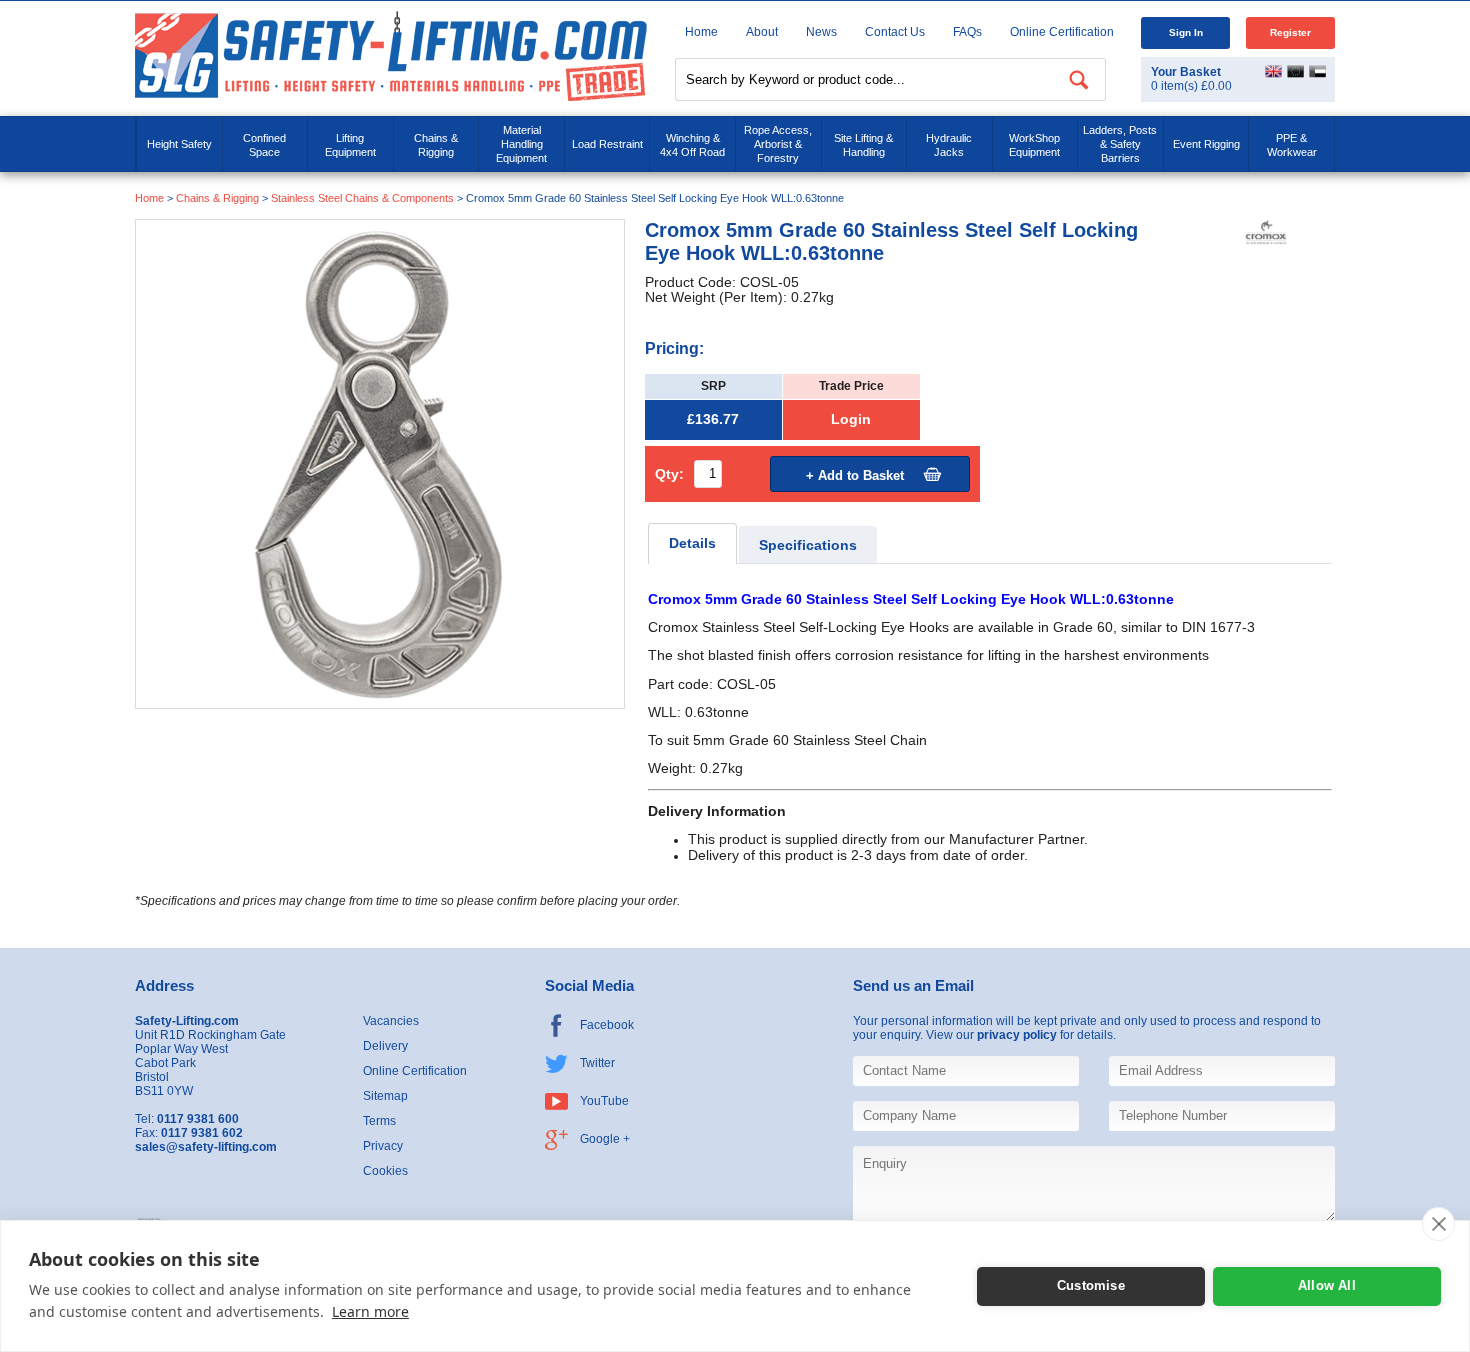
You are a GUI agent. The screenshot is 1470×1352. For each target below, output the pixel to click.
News (821, 32)
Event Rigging (1206, 144)
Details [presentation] (692, 543)
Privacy (383, 1146)
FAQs (967, 32)
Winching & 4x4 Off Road (692, 145)
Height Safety (179, 144)
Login (851, 419)
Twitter (597, 1063)
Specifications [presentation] (808, 545)
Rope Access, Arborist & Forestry (778, 144)
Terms (379, 1121)
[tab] (692, 543)
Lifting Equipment (350, 145)
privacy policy (1017, 1035)
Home (701, 32)
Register (1290, 32)
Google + (605, 1139)
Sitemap (385, 1096)
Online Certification (1062, 32)
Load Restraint (607, 144)
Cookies (385, 1171)
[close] (1438, 1224)
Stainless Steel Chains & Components (362, 198)
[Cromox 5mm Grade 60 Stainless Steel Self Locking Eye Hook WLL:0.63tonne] (380, 463)
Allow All (1327, 1285)
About (762, 32)
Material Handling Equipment (521, 144)
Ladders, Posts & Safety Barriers (1120, 144)
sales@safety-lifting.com (206, 1147)
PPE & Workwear (1292, 145)
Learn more (370, 1311)
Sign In (1186, 32)
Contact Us (895, 32)
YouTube (604, 1101)
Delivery (385, 1046)
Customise (1091, 1285)
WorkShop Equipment (1034, 145)
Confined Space (264, 145)
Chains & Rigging (436, 145)
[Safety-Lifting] (391, 55)
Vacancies (391, 1021)
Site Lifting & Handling (863, 145)
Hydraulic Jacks (949, 145)
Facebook (607, 1025)
